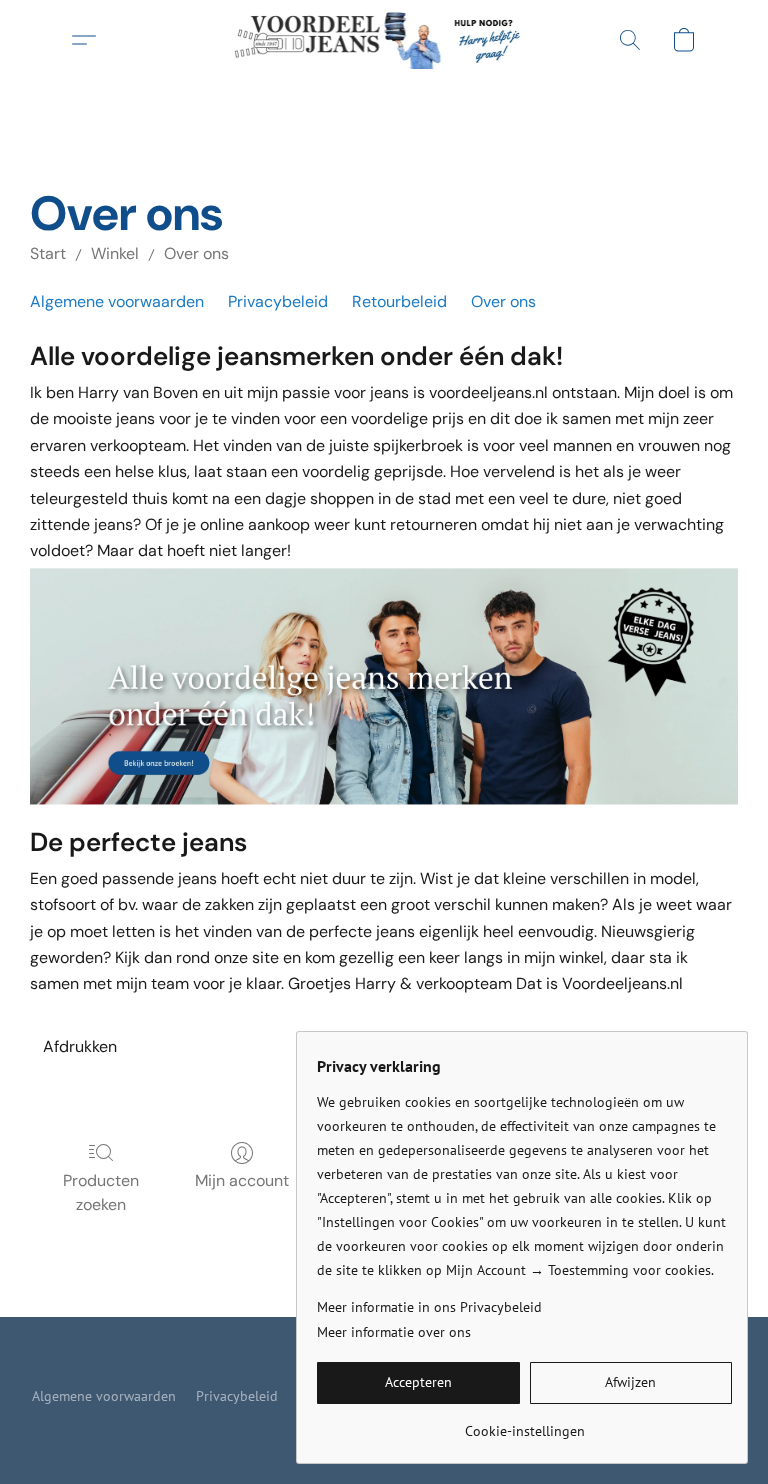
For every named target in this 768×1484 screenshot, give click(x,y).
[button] (384, 40)
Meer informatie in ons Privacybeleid (429, 1307)
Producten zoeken (101, 1192)
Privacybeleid (278, 301)
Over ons (196, 253)
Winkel (115, 253)
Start (48, 253)
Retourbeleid (399, 301)
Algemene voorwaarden (117, 301)
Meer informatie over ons (394, 1332)
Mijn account (242, 1180)
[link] (524, 1423)
